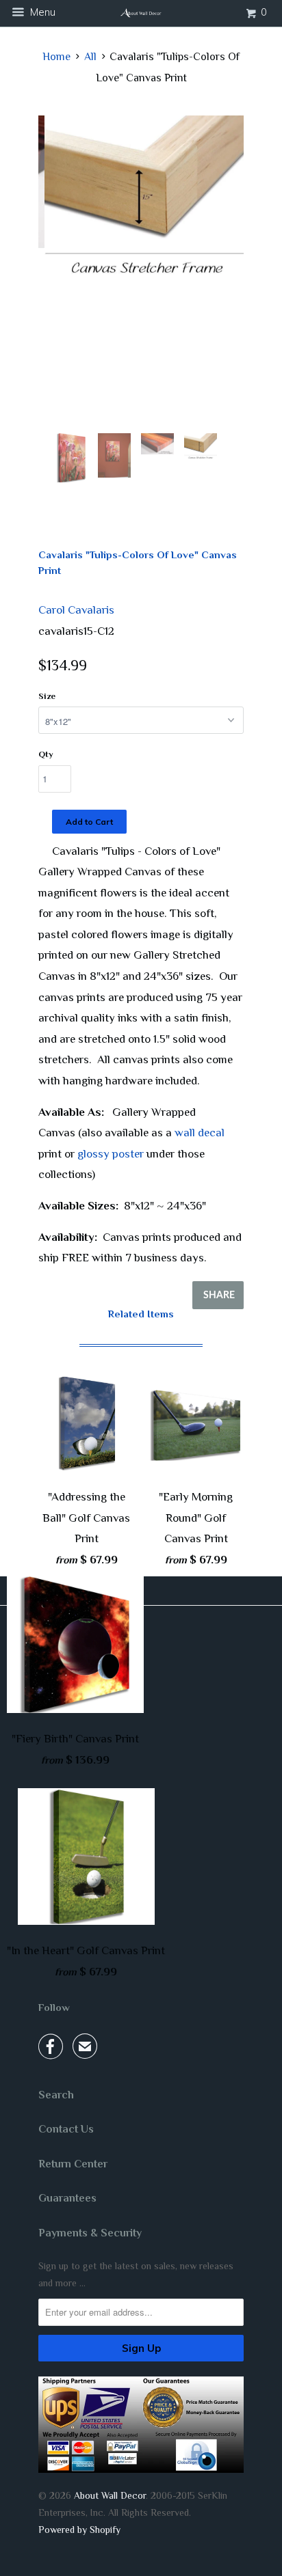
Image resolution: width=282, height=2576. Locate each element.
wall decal (200, 1133)
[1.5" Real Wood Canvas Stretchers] (141, 201)
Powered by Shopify (79, 2530)
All (90, 57)
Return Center (73, 2164)
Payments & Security (90, 2233)
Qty (46, 754)
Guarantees (67, 2198)
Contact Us (66, 2129)
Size (47, 696)
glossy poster (111, 1154)
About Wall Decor (110, 2495)
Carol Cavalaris (76, 610)
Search (56, 2095)
